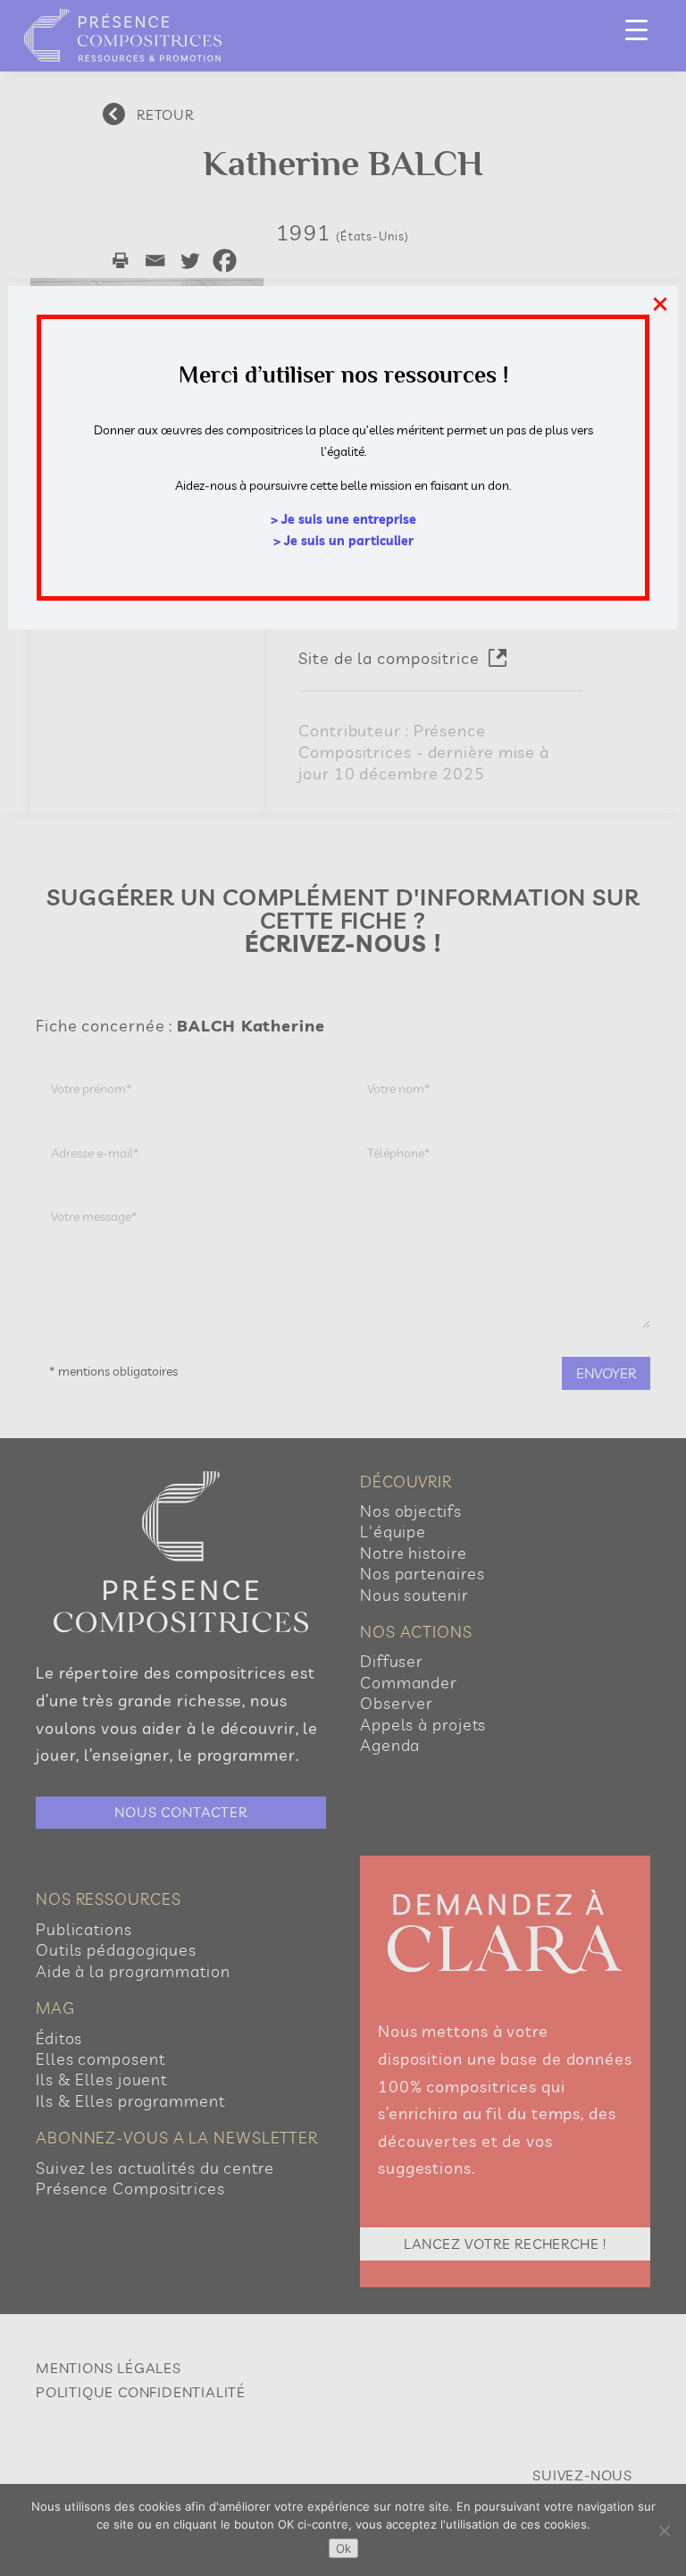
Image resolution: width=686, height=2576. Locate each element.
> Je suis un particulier (343, 541)
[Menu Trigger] (636, 29)
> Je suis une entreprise (343, 519)
